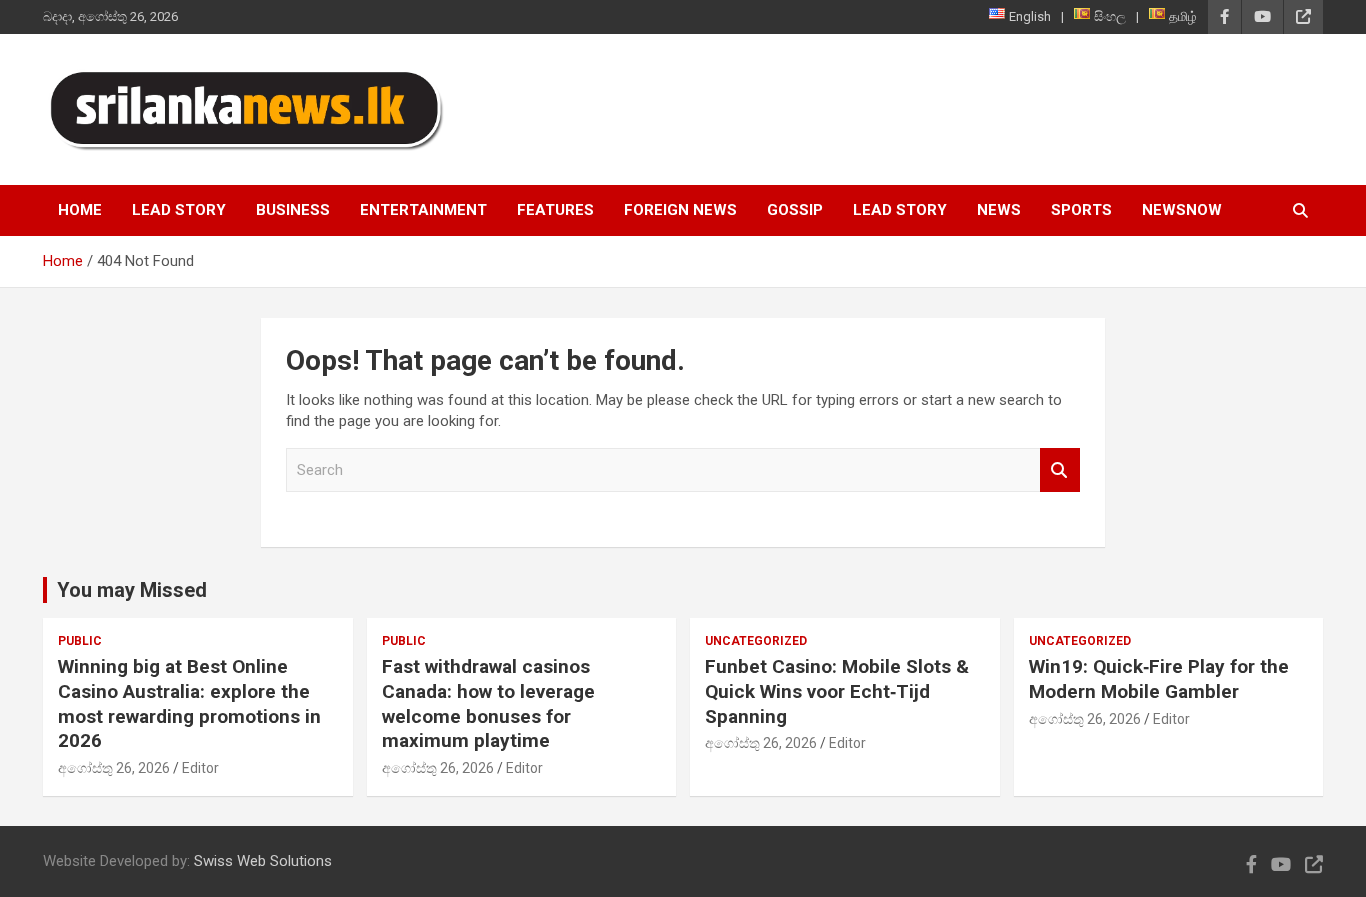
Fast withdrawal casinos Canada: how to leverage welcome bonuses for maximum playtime (488, 703)
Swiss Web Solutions (263, 861)
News (999, 210)
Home (80, 210)
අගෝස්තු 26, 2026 (114, 768)
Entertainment (423, 210)
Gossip (795, 210)
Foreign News (680, 210)
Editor (200, 768)
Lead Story (179, 210)
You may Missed (132, 590)
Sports (1081, 210)
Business (293, 210)
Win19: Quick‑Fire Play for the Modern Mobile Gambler (1159, 679)
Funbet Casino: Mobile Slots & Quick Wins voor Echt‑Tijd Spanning (837, 691)
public (80, 641)
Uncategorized (756, 641)
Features (555, 210)
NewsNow (1182, 210)
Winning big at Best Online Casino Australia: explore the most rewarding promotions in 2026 (189, 703)
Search (1060, 470)
